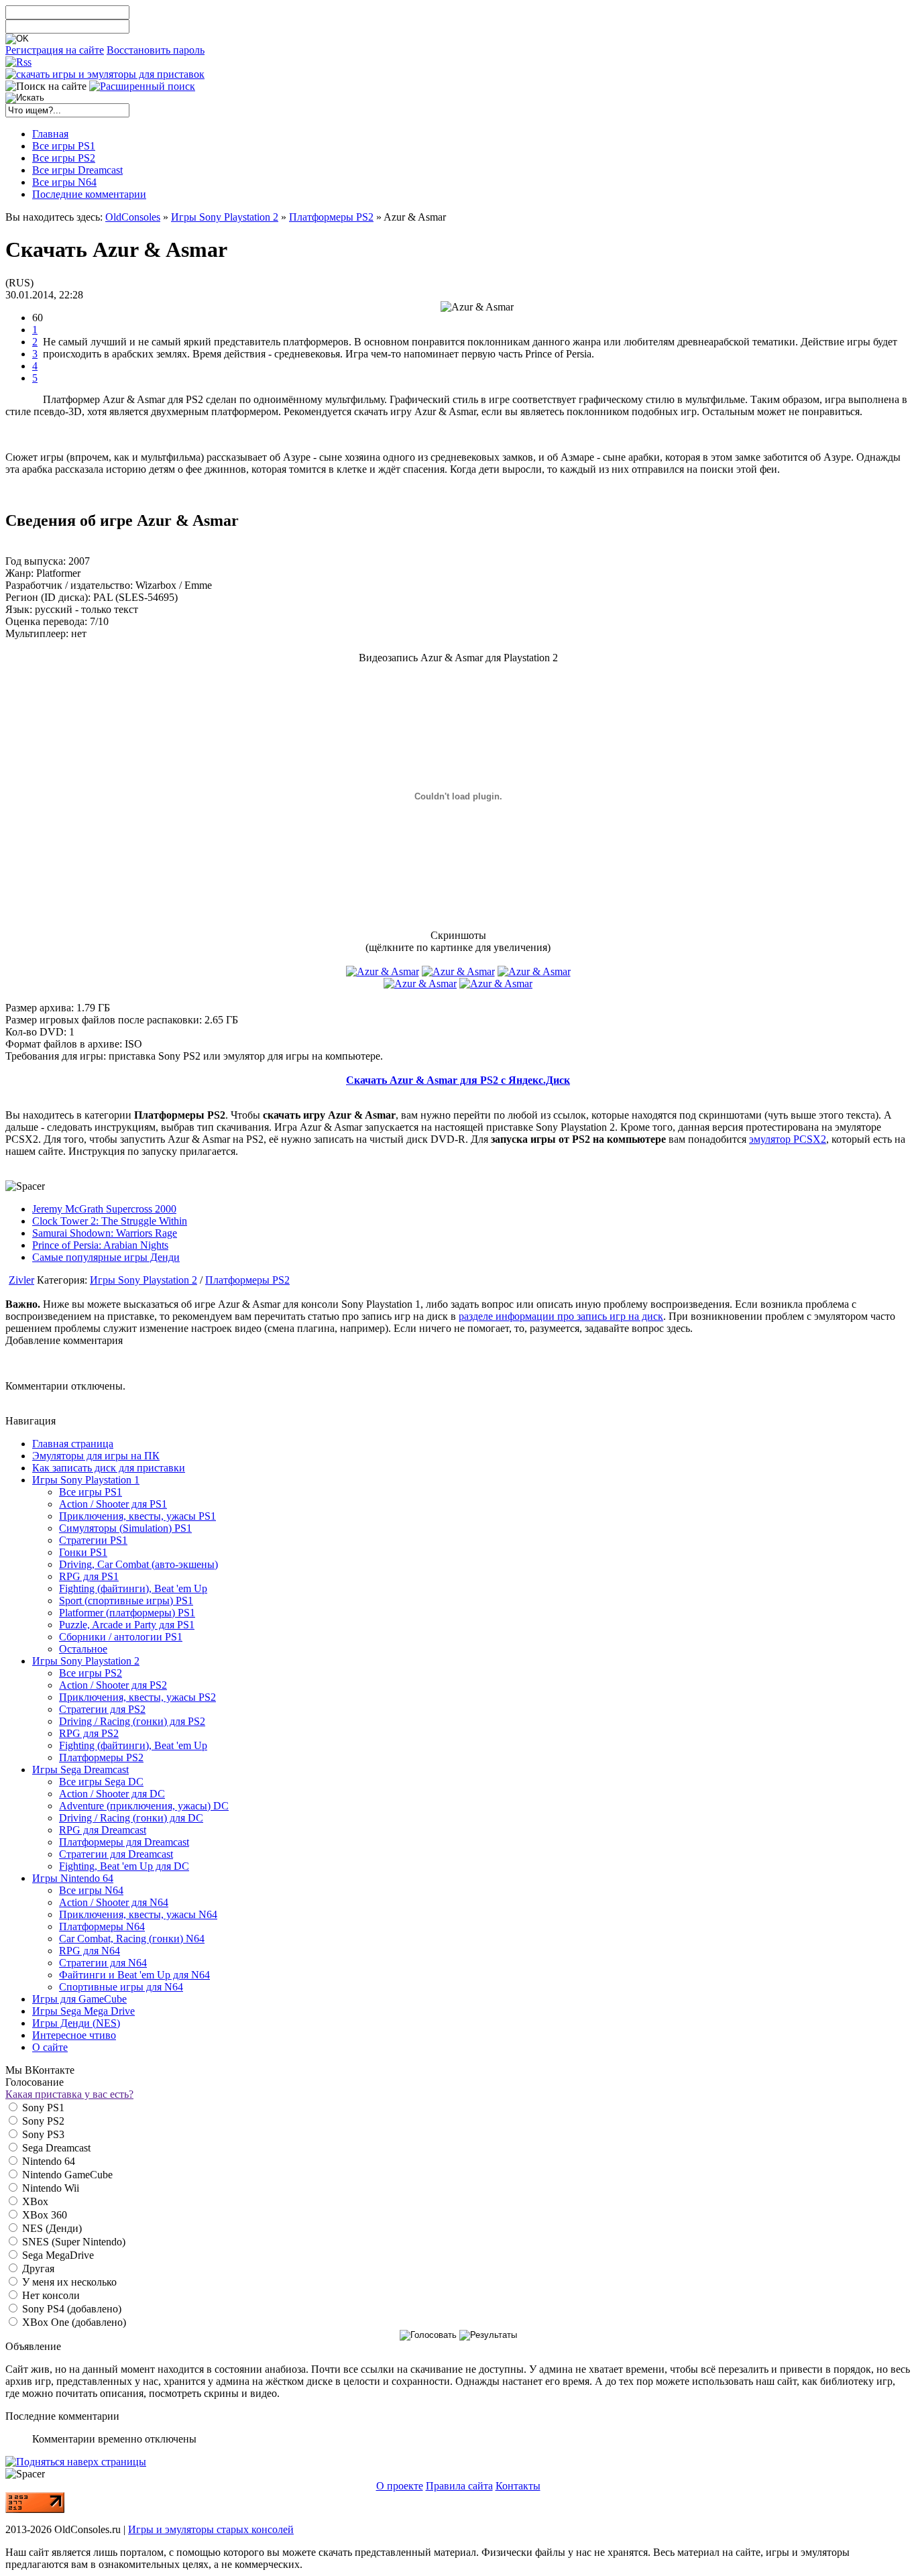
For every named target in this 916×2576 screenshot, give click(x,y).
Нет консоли (50, 2295)
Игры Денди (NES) (76, 2023)
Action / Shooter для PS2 (113, 1685)
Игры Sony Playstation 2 (225, 217)
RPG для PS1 (89, 1576)
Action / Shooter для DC (112, 1794)
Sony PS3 (42, 2134)
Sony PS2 (42, 2121)
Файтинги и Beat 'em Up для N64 (134, 1975)
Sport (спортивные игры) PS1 (126, 1601)
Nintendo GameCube (66, 2175)
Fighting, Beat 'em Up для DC (124, 1866)
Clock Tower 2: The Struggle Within (110, 1221)
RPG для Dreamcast (103, 1830)
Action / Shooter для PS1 (113, 1504)
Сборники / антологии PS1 (121, 1637)
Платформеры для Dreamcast (124, 1842)
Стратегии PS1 (93, 1540)
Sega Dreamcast (55, 2148)
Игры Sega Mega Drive (83, 2011)
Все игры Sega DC (101, 1782)
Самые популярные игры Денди (106, 1257)
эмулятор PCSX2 (788, 1139)
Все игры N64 (91, 1890)
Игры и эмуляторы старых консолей (211, 2529)
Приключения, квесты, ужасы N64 (138, 1914)
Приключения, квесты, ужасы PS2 (137, 1697)
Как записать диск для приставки (109, 1468)
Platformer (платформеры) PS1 (127, 1613)
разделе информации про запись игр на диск (561, 1316)
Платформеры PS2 (331, 217)
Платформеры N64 (102, 1926)
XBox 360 (43, 2215)
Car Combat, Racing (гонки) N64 (132, 1939)
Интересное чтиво (74, 2035)
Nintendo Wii (49, 2188)
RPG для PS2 (89, 1733)
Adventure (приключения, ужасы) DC (144, 1806)
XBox (34, 2201)
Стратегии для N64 (103, 1963)
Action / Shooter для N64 (114, 1902)
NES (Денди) (51, 2228)
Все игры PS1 (91, 1492)
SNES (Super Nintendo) (72, 2242)
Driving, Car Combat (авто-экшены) (138, 1564)
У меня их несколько (68, 2282)
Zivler (21, 1280)
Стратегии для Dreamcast (116, 1854)
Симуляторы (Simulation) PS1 (125, 1528)
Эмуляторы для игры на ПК (96, 1456)
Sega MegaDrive (57, 2255)
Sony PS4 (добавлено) (70, 2309)
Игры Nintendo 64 (73, 1878)
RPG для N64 (90, 1951)
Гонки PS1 (83, 1552)
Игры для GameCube (79, 1999)
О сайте (50, 2047)
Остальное (83, 1649)
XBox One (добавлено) (73, 2322)
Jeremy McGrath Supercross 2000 (104, 1209)
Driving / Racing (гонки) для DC (131, 1818)
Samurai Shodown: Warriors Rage (105, 1233)
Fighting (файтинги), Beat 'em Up (133, 1588)
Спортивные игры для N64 (121, 1987)
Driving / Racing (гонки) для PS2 (132, 1721)
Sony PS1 (42, 2108)
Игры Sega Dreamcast (80, 1770)
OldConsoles (133, 217)
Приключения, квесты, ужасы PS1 (137, 1516)
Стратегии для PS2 (102, 1709)
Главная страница (73, 1444)
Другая (37, 2269)
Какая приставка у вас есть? (69, 2094)
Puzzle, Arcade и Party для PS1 (127, 1625)
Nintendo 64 (47, 2161)
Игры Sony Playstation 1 (86, 1480)
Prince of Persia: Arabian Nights (100, 1245)
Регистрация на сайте (55, 50)
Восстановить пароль (156, 50)
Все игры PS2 (91, 1673)
